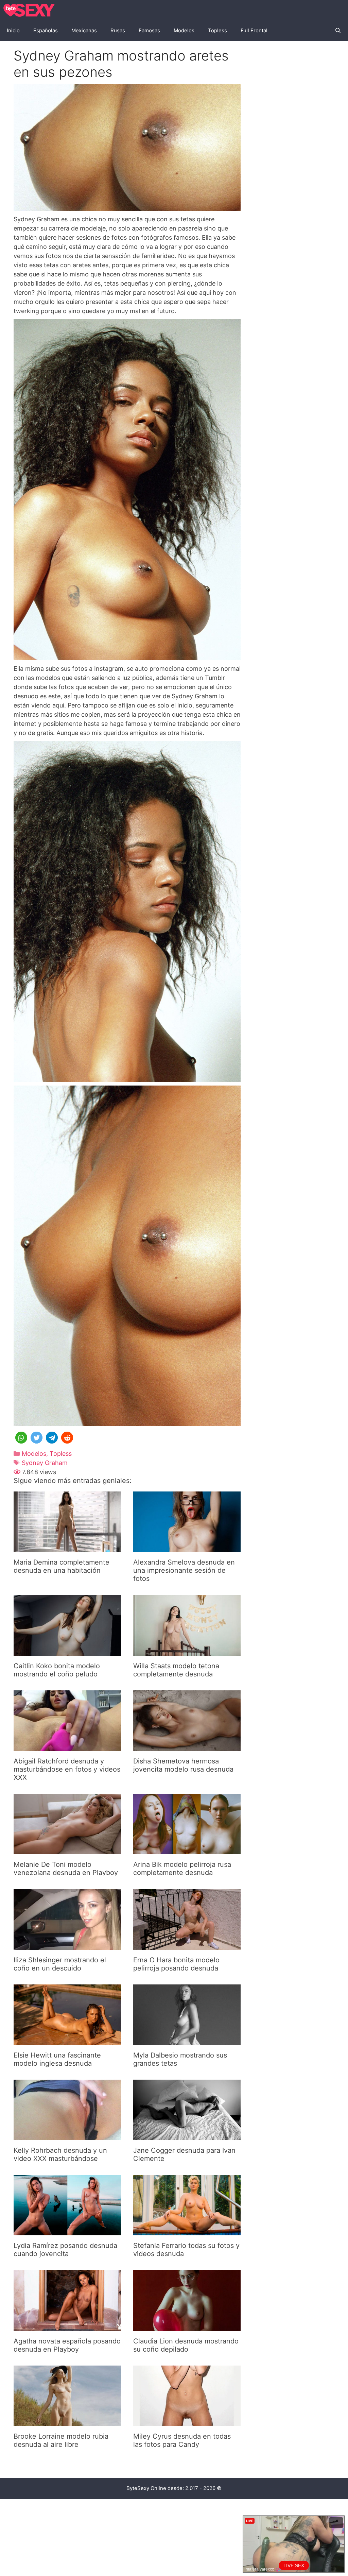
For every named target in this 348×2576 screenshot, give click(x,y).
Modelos (184, 30)
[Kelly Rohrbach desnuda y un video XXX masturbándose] (67, 2136)
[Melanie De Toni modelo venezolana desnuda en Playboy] (67, 1850)
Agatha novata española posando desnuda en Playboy (67, 2345)
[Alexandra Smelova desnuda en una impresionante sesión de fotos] (187, 1547)
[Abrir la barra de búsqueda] (338, 31)
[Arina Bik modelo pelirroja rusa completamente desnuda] (187, 1850)
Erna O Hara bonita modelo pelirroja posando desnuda (176, 1964)
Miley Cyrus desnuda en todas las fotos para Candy (182, 2440)
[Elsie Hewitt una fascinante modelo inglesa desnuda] (67, 2040)
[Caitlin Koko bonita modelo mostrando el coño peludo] (67, 1651)
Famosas (149, 30)
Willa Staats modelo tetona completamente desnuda (176, 1670)
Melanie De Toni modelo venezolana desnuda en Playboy (66, 1869)
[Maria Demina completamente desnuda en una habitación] (67, 1547)
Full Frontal (254, 30)
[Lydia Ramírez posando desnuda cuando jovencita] (67, 2231)
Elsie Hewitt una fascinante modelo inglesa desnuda (57, 2059)
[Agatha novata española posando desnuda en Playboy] (67, 2326)
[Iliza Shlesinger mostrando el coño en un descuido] (67, 1945)
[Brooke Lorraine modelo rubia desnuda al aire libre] (67, 2421)
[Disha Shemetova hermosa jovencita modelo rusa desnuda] (187, 1746)
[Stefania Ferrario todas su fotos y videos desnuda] (187, 2231)
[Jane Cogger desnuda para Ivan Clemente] (187, 2136)
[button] (21, 1438)
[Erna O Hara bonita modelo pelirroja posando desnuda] (187, 1945)
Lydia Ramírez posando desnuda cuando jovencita (65, 2250)
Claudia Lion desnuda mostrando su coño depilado (186, 2345)
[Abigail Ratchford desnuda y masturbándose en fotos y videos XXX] (67, 1746)
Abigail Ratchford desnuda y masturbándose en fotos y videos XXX (67, 1769)
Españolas (46, 30)
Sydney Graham (45, 1463)
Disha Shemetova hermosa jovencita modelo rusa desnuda (183, 1765)
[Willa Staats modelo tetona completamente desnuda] (187, 1651)
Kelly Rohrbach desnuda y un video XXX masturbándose (60, 2154)
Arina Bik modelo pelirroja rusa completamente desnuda (182, 1869)
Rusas (118, 30)
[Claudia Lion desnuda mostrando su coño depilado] (187, 2326)
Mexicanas (84, 30)
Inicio (13, 30)
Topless (217, 30)
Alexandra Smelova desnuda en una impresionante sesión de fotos (184, 1570)
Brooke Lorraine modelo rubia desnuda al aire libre (61, 2440)
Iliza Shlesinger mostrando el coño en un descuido (60, 1964)
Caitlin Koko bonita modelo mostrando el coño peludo (57, 1670)
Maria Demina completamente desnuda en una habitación (62, 1566)
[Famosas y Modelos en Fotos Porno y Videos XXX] (31, 10)
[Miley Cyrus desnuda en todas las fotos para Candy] (187, 2421)
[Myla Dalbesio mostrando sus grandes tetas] (187, 2040)
